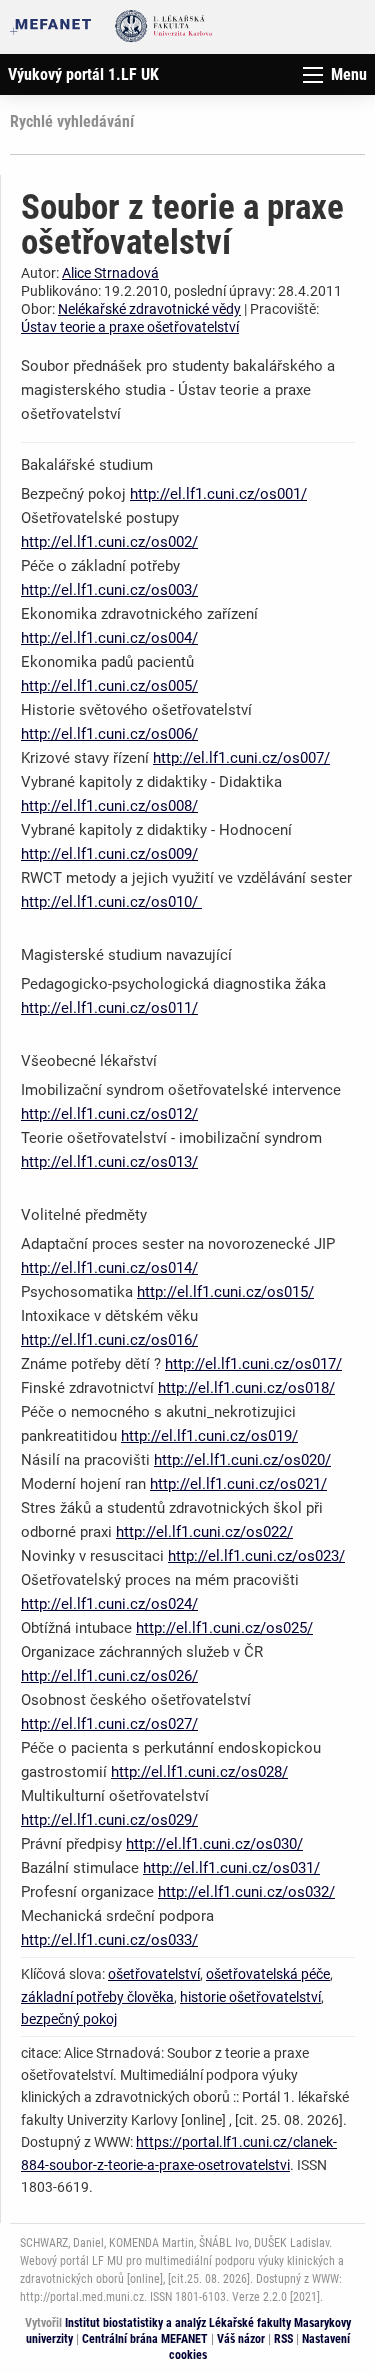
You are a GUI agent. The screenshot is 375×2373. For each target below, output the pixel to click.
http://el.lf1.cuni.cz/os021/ (238, 1484)
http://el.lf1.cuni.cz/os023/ (256, 1556)
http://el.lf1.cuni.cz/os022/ (204, 1532)
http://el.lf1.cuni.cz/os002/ (109, 542)
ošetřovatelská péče (268, 1974)
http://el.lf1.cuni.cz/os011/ (109, 1008)
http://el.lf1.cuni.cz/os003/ (109, 590)
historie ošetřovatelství (250, 1997)
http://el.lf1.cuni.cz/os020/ (242, 1460)
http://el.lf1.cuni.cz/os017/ (253, 1364)
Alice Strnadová (110, 273)
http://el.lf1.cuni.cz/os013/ (109, 1162)
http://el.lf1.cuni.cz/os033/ (109, 1940)
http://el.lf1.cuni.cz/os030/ (214, 1844)
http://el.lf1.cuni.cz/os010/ (111, 902)
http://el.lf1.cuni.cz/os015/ (225, 1292)
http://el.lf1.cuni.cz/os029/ (109, 1820)
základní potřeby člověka (97, 1997)
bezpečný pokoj (69, 2019)
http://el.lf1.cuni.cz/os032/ (246, 1892)
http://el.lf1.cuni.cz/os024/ (109, 1604)
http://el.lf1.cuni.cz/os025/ (224, 1628)
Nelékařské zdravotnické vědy (149, 309)
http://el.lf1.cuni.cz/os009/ (109, 854)
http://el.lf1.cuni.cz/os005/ (109, 686)
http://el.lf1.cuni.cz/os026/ (109, 1676)
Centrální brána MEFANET (145, 2339)
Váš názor (241, 2339)
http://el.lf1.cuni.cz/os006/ (109, 734)
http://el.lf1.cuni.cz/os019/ (209, 1436)
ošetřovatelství (154, 1974)
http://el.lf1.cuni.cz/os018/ (246, 1388)
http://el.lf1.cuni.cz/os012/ (109, 1114)
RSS (283, 2339)
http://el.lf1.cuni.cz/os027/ (109, 1724)
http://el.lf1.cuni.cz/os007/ (241, 758)
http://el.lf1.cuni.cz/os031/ (231, 1868)
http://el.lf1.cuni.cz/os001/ (218, 494)
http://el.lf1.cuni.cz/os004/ (109, 638)
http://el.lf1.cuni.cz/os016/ (109, 1340)
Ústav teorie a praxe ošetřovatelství (130, 327)
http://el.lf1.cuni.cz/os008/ (109, 806)
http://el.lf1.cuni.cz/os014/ (109, 1268)
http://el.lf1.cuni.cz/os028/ (199, 1772)
